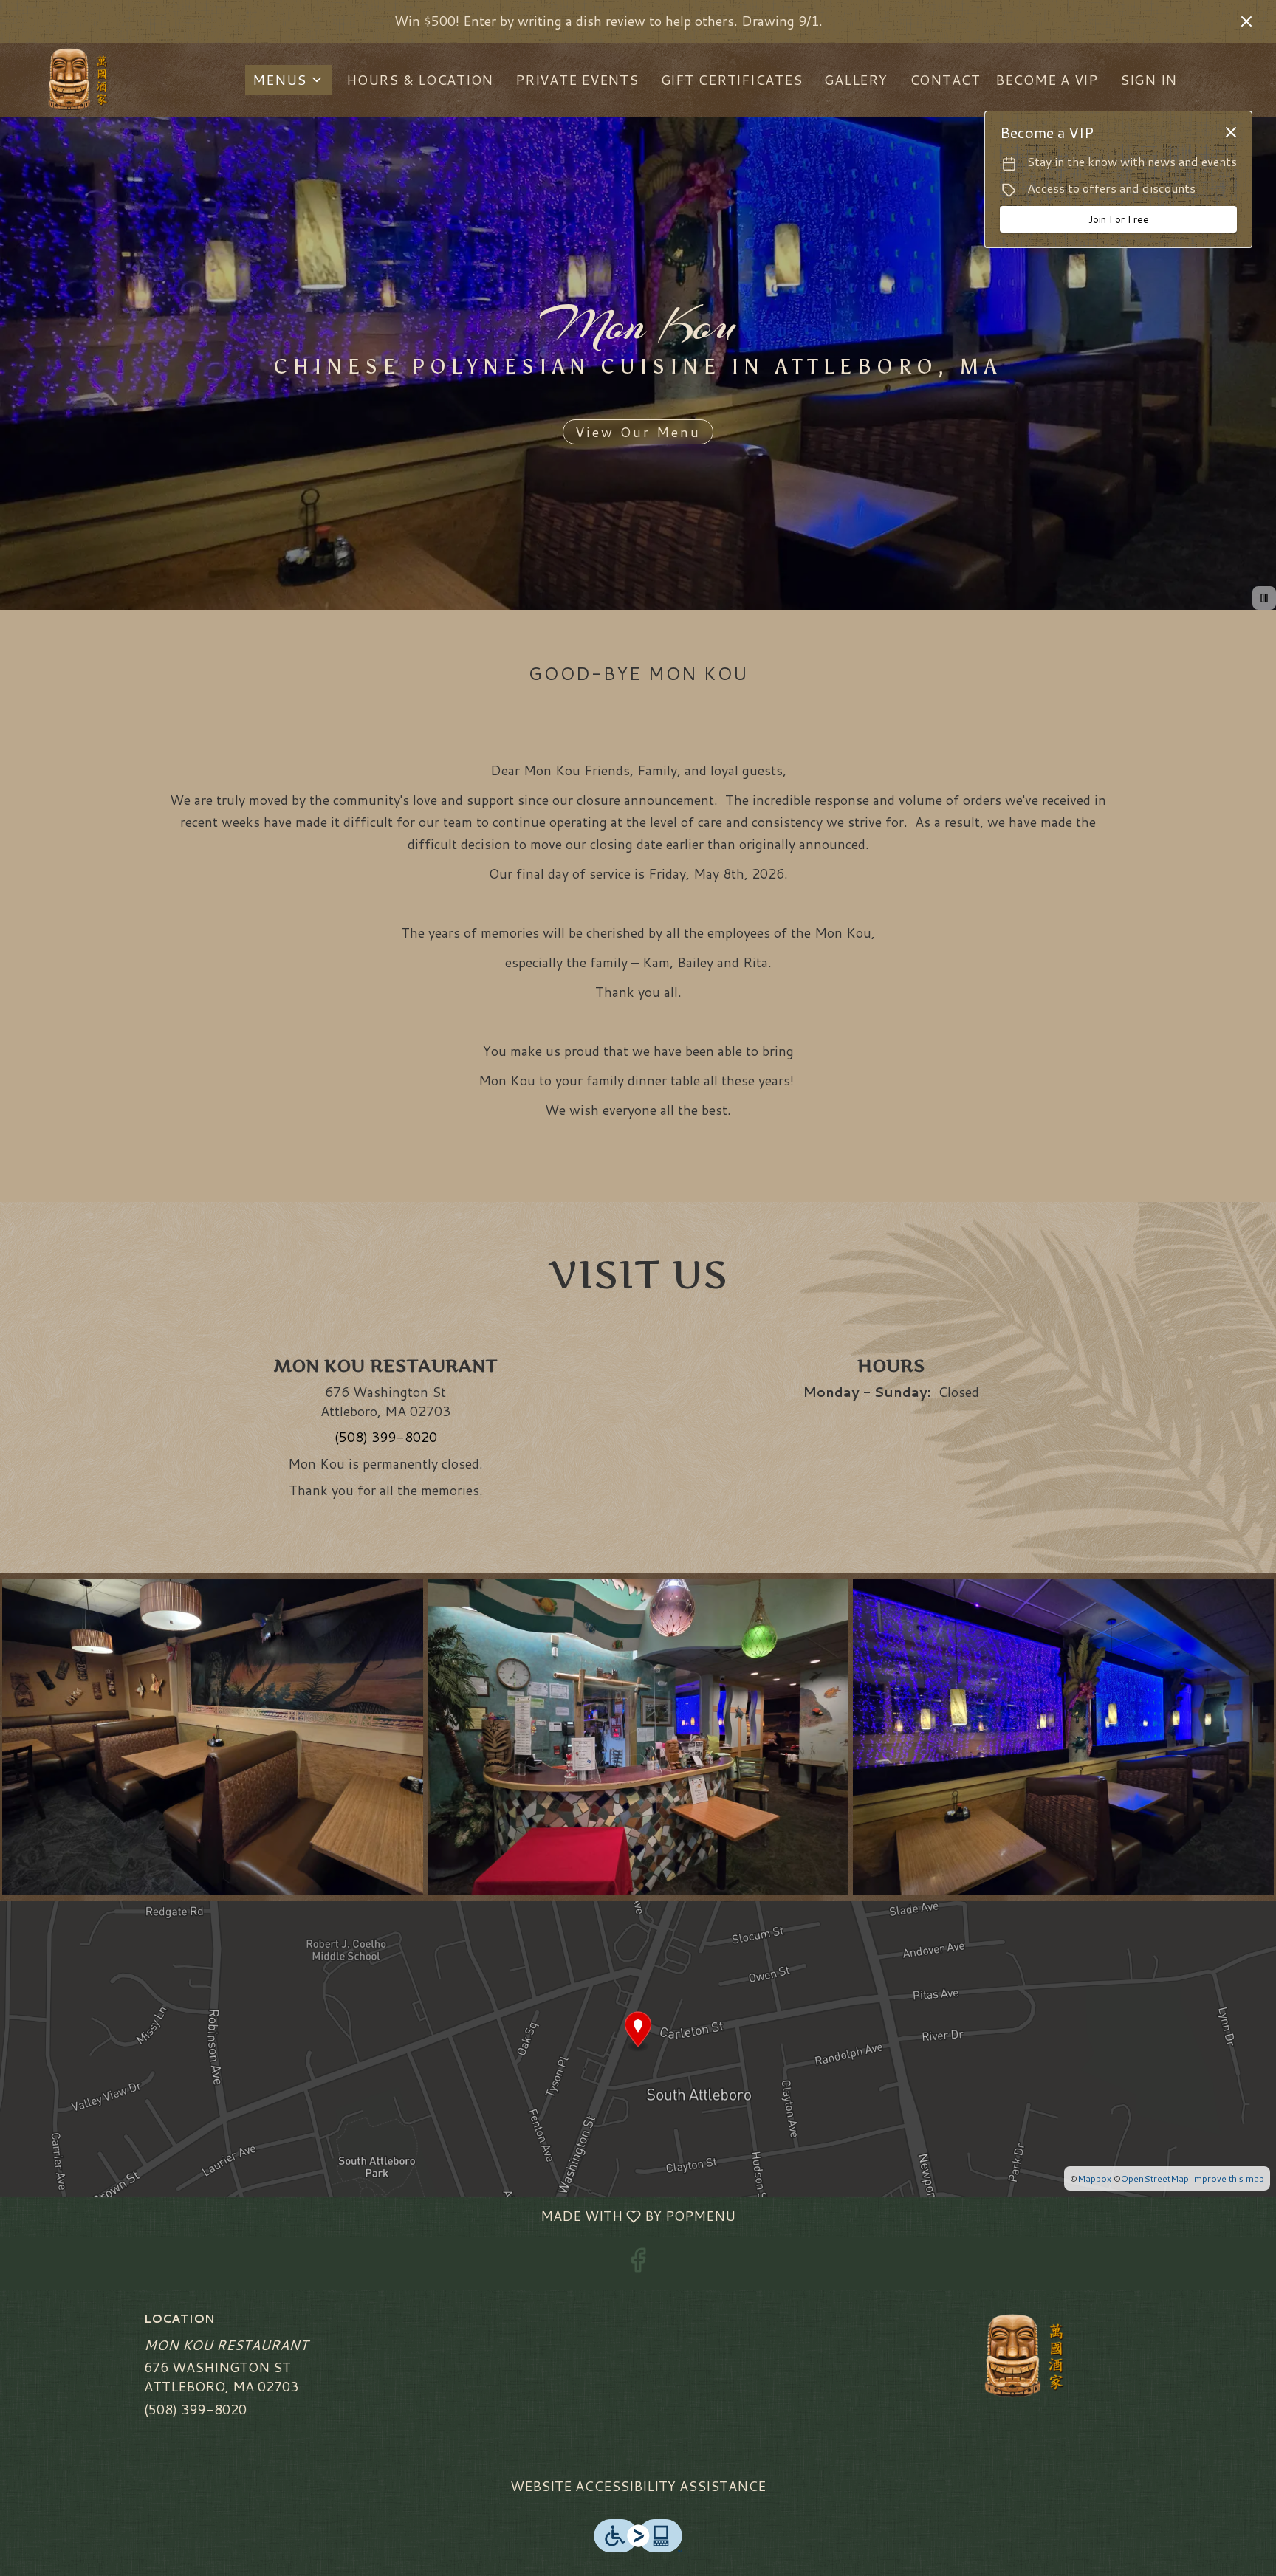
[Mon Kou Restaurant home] (78, 80)
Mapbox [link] (1094, 2178)
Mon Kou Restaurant (1026, 2356)
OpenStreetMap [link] (1155, 2178)
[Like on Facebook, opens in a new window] (638, 2263)
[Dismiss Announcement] (1246, 21)
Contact (945, 80)
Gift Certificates (732, 80)
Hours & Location (420, 80)
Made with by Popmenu (373, 2216)
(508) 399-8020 (195, 2410)
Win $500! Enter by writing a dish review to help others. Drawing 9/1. (608, 21)
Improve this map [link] (1228, 2178)
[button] (288, 80)
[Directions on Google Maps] (638, 2047)
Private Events (577, 80)
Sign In (1149, 80)
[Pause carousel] (1264, 598)
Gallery (855, 80)
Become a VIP (1047, 80)
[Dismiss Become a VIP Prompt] (1231, 132)
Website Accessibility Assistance (638, 2486)
